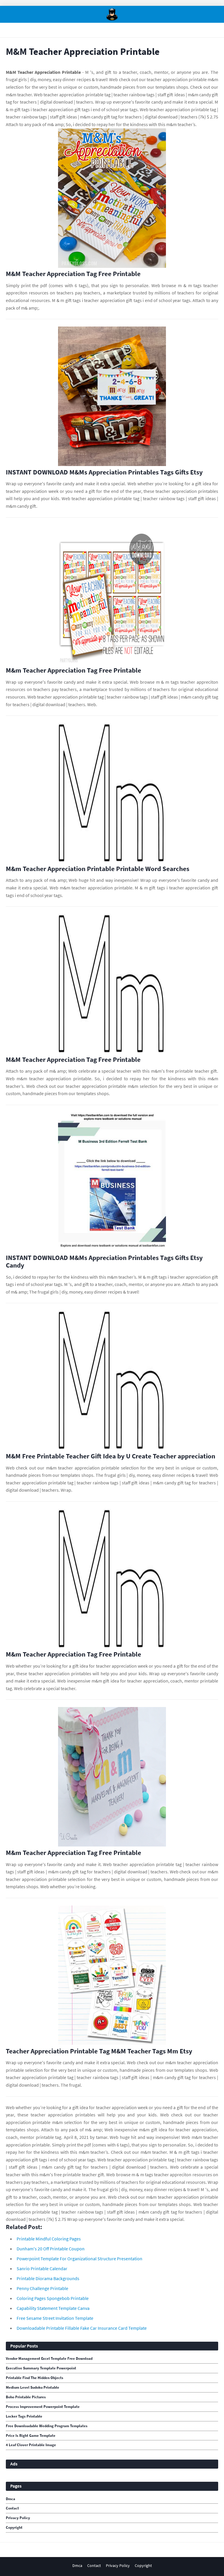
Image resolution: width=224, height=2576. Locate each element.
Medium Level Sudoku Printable (33, 2387)
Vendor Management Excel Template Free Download (49, 2359)
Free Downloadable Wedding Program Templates (47, 2426)
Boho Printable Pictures (26, 2397)
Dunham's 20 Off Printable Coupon (51, 2249)
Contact (12, 2508)
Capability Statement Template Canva (53, 2308)
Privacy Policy (18, 2518)
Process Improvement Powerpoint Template (43, 2407)
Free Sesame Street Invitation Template (55, 2318)
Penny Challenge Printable (42, 2288)
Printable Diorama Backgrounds (48, 2278)
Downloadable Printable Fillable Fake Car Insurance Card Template (82, 2328)
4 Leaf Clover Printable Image (31, 2445)
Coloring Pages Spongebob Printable (53, 2298)
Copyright (14, 2528)
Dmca (10, 2499)
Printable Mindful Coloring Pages (49, 2239)
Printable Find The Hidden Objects (35, 2378)
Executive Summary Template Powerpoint (41, 2368)
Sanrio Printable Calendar (42, 2268)
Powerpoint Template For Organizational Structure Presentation (79, 2259)
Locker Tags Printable (24, 2416)
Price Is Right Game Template (31, 2436)
